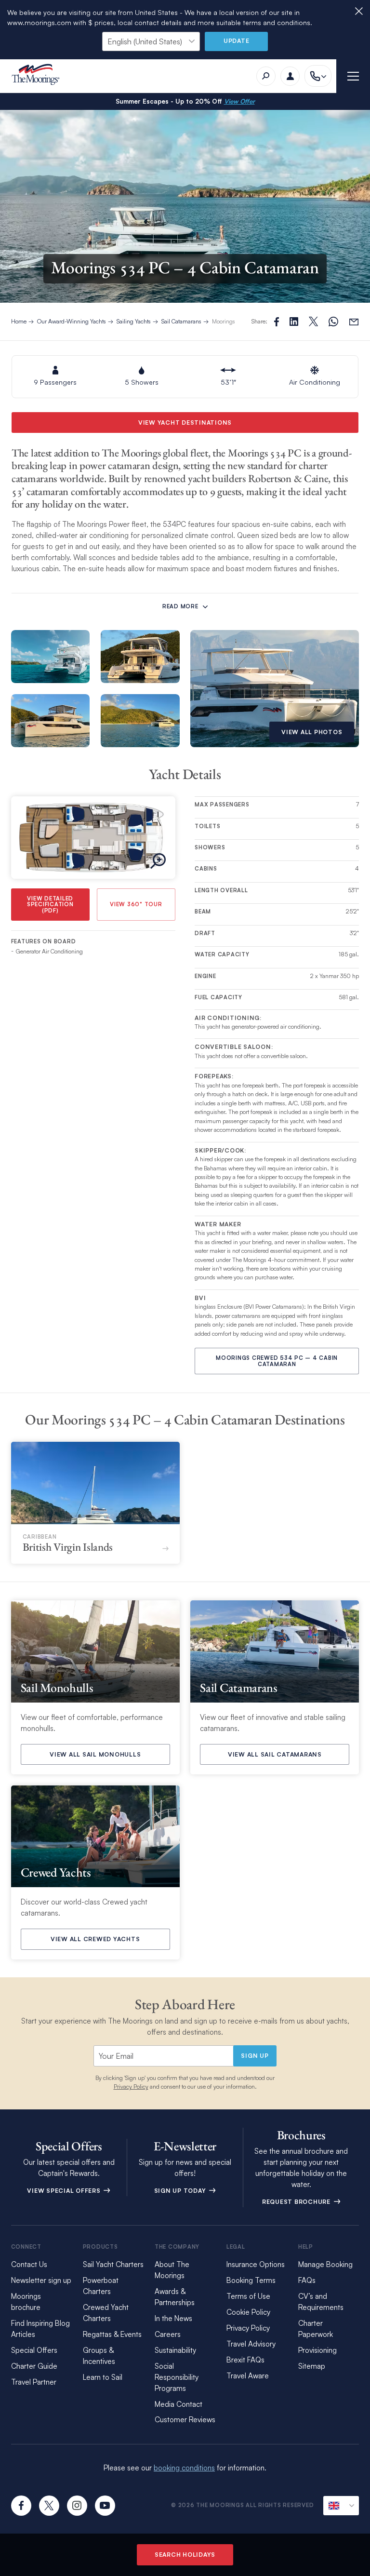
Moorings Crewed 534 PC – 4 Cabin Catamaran (277, 1361)
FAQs (307, 2280)
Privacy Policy (131, 2086)
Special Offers (34, 2350)
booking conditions (184, 2468)
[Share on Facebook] (277, 322)
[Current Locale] (341, 2506)
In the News (173, 2318)
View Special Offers (65, 2191)
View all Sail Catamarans (275, 1754)
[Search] (266, 76)
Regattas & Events (112, 2334)
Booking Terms (251, 2280)
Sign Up (255, 2056)
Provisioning (317, 2350)
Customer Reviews (185, 2420)
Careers (168, 2334)
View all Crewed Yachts (95, 1939)
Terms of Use (248, 2296)
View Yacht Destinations (185, 423)
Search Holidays (185, 2555)
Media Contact (178, 2404)
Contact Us (29, 2264)
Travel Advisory (251, 2344)
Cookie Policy (248, 2312)
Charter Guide (34, 2366)
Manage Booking (325, 2264)
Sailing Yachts (134, 321)
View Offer (239, 101)
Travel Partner (34, 2382)
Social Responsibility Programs (177, 2377)
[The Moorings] (39, 76)
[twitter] (49, 2506)
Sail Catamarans (181, 321)
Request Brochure (297, 2202)
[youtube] (105, 2506)
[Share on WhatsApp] (333, 322)
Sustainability (175, 2350)
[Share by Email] (354, 322)
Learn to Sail (103, 2377)
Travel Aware (248, 2376)
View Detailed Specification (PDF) (50, 905)
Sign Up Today (181, 2191)
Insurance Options (256, 2264)
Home (19, 321)
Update (237, 41)
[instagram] (77, 2506)
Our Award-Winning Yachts (72, 321)
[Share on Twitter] (294, 322)
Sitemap (312, 2366)
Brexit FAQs (245, 2360)
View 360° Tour (136, 904)
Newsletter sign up (41, 2280)
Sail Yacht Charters (113, 2264)
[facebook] (21, 2506)
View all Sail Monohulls (95, 1754)
